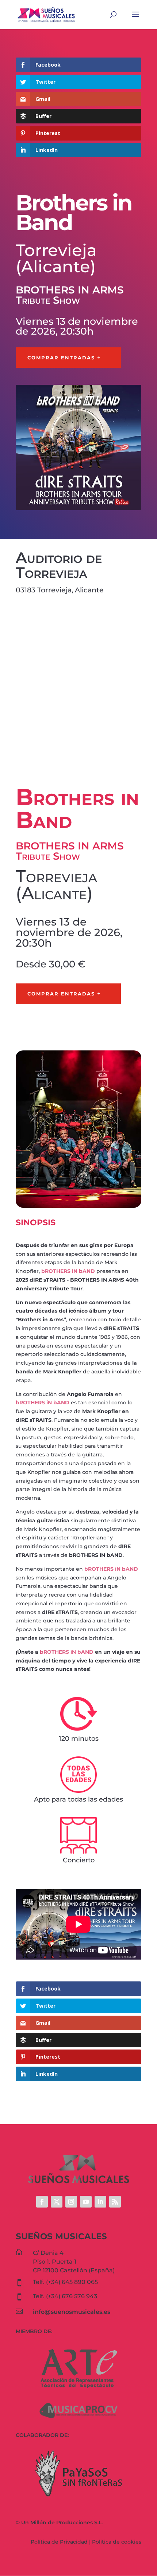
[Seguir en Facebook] (42, 2202)
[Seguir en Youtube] (86, 2202)
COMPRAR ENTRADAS (61, 358)
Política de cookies (117, 2542)
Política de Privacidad (59, 2542)
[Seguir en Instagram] (71, 2202)
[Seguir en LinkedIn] (100, 2202)
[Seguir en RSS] (115, 2202)
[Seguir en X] (57, 2202)
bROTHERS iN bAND (68, 1271)
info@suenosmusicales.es (72, 2312)
